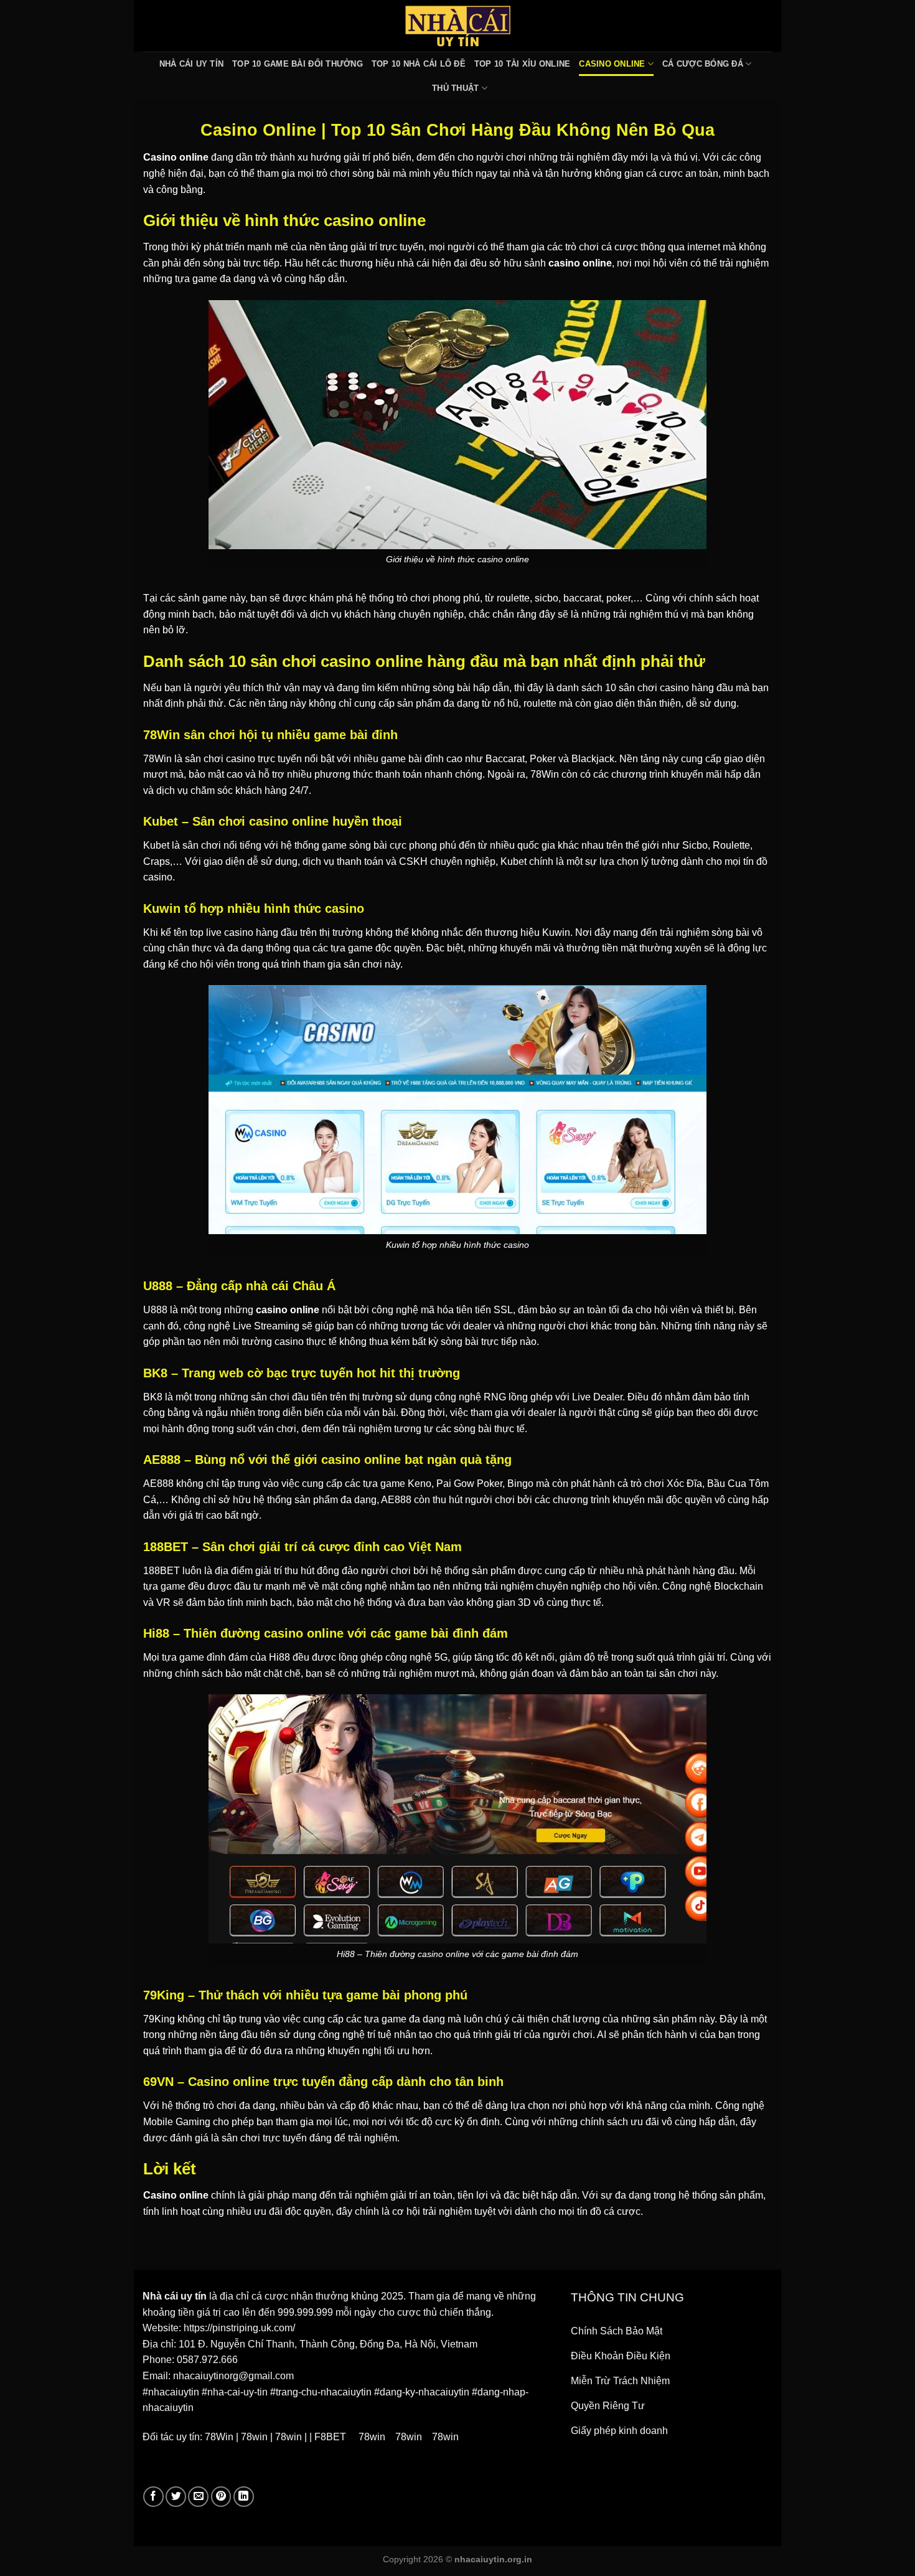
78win (254, 2437)
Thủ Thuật (455, 88)
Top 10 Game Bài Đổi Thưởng (298, 64)
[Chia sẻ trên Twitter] (176, 2497)
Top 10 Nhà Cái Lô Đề (419, 64)
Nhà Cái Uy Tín (192, 64)
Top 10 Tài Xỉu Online (522, 64)
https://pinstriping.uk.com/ (239, 2328)
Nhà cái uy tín (175, 2296)
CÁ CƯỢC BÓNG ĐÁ (703, 64)
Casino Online (612, 64)
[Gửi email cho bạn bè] (198, 2497)
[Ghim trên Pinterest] (221, 2497)
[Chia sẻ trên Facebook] (153, 2497)
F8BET (330, 2437)
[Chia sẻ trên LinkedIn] (244, 2497)
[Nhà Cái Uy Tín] (457, 26)
